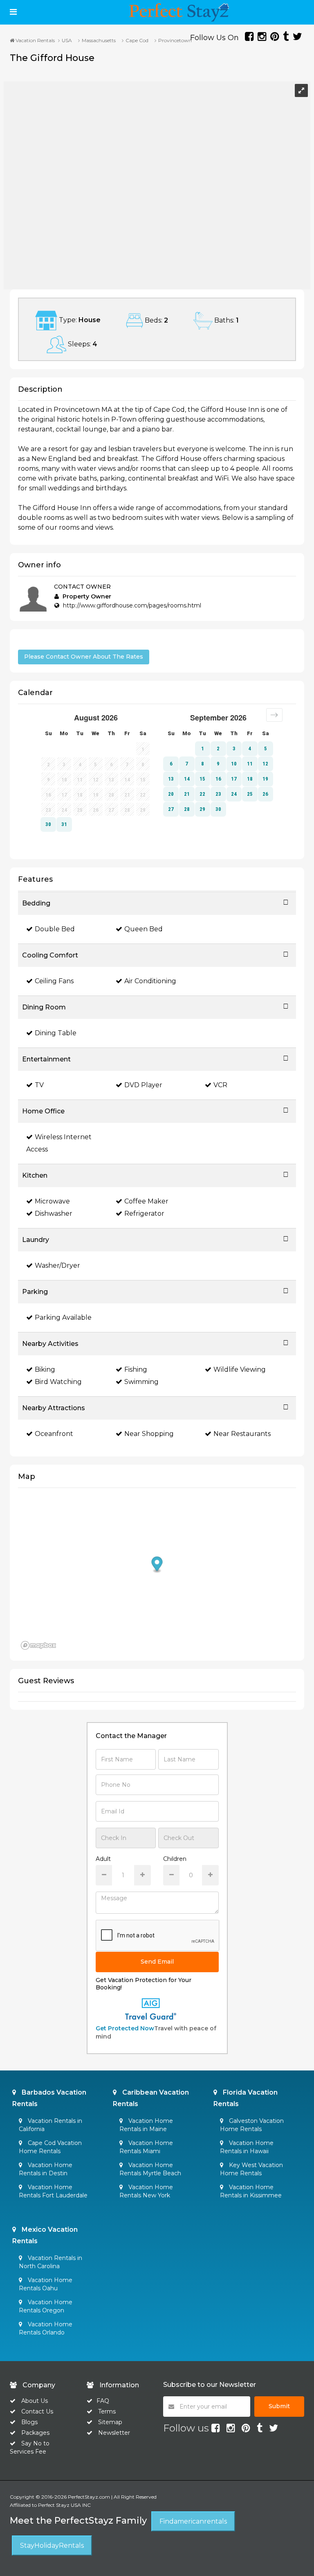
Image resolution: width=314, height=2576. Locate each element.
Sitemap (110, 2422)
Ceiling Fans (54, 981)
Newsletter (114, 2433)
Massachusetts (99, 40)
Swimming (141, 1382)
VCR (220, 1085)
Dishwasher (54, 1213)
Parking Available (63, 1317)
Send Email (157, 1962)
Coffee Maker (146, 1201)
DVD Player (143, 1085)
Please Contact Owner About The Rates (84, 657)
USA (67, 40)
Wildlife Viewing (240, 1369)
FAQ (103, 2401)
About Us (34, 2401)
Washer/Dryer (57, 1265)
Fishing (136, 1369)
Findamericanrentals (193, 2521)
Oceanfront (54, 1434)
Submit (279, 2406)
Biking (45, 1369)
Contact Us (37, 2411)
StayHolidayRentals (52, 2546)
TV (39, 1085)
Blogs (29, 2422)
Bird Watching (58, 1382)
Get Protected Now (125, 2028)
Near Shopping (149, 1434)
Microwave (52, 1201)
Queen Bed (144, 929)
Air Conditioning (150, 981)
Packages (35, 2433)
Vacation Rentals (35, 40)
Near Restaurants (242, 1434)
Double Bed (55, 929)
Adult (103, 1859)
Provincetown (175, 40)
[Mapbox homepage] (38, 1645)
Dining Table (56, 1033)
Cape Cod (137, 40)
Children (175, 1859)
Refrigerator (144, 1213)
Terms (107, 2411)
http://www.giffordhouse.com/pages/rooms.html (132, 605)
